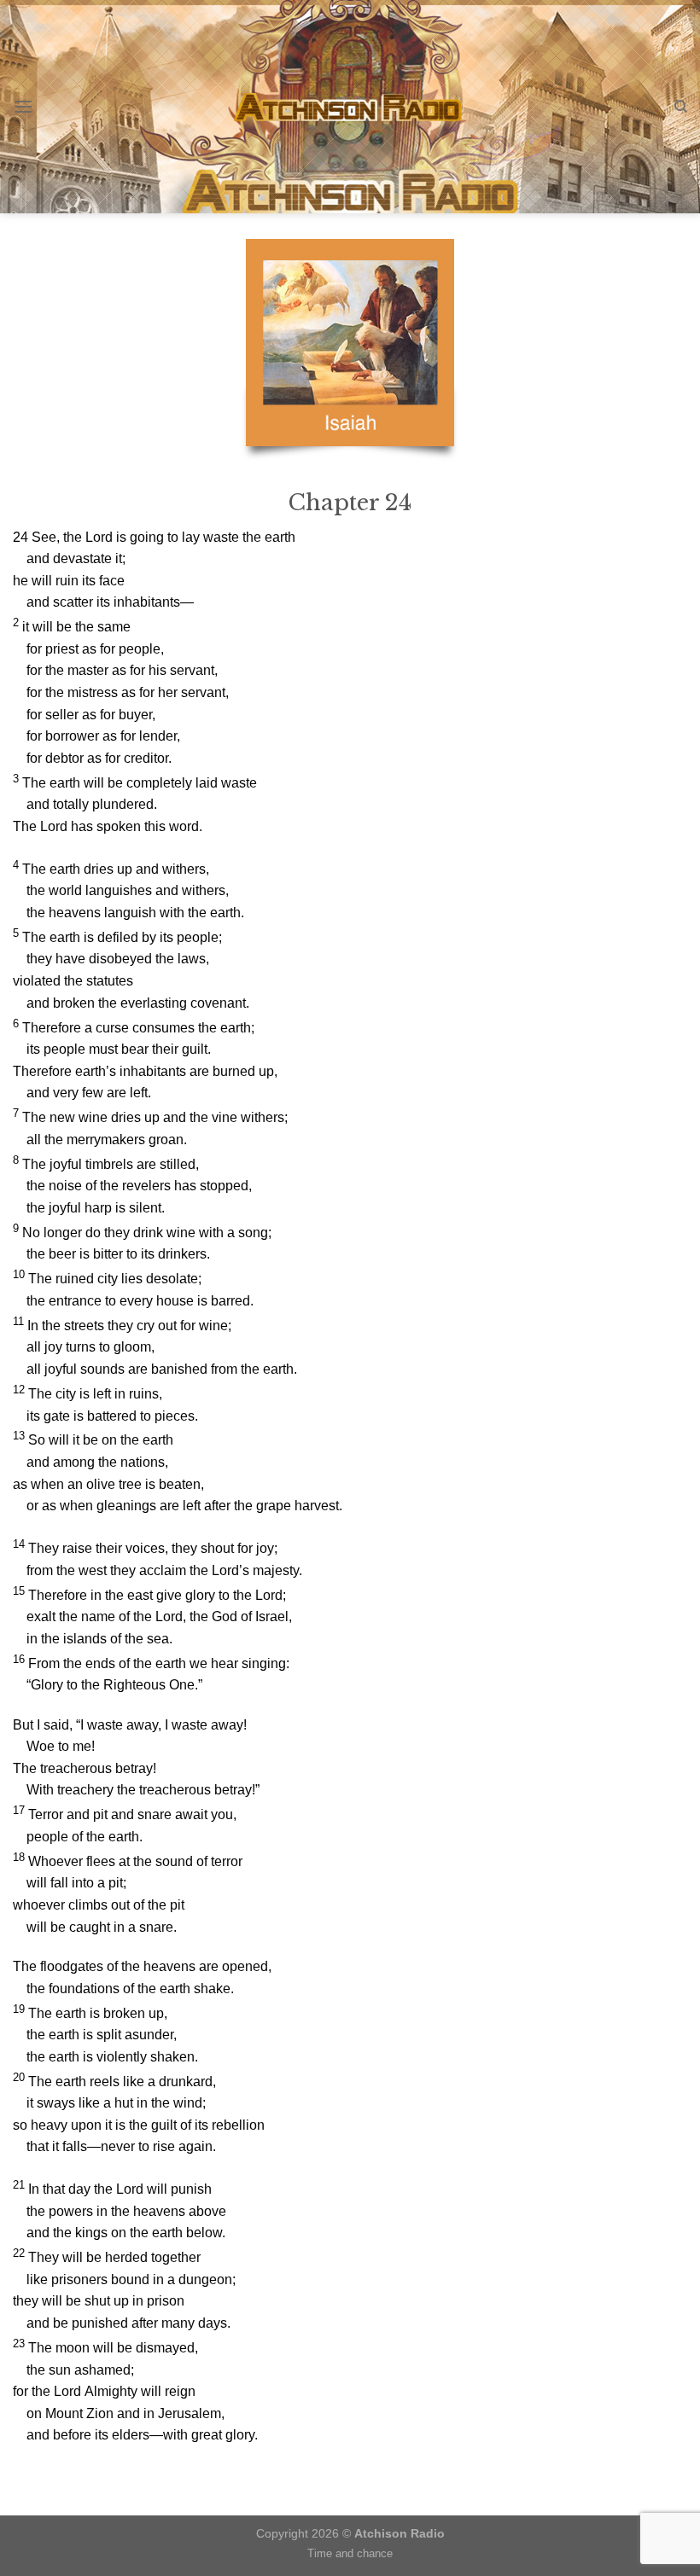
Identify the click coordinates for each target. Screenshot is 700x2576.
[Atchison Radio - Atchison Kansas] (350, 107)
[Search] (681, 107)
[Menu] (23, 106)
